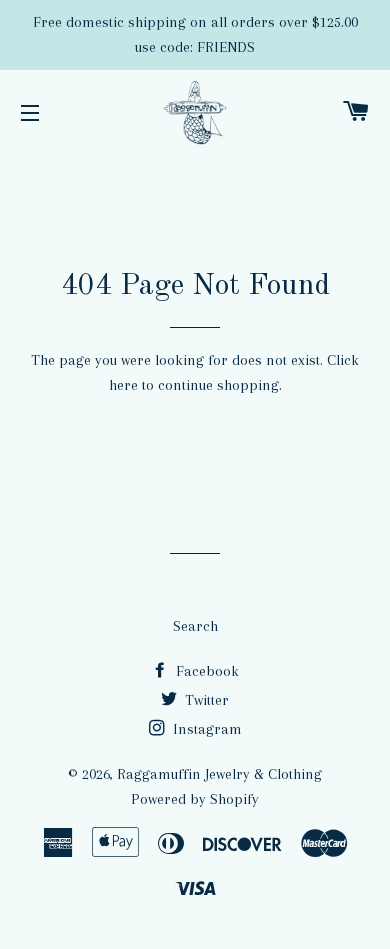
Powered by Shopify (195, 799)
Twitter (205, 700)
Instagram (205, 729)
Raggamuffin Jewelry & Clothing (219, 774)
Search (195, 626)
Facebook (205, 671)
